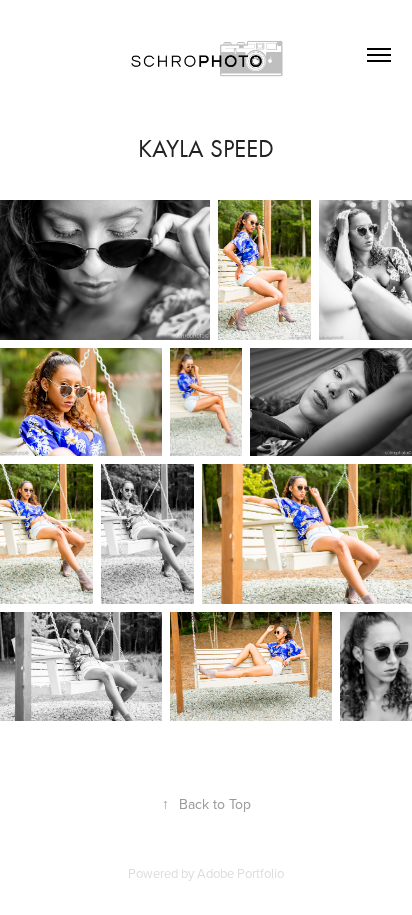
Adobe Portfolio (240, 873)
